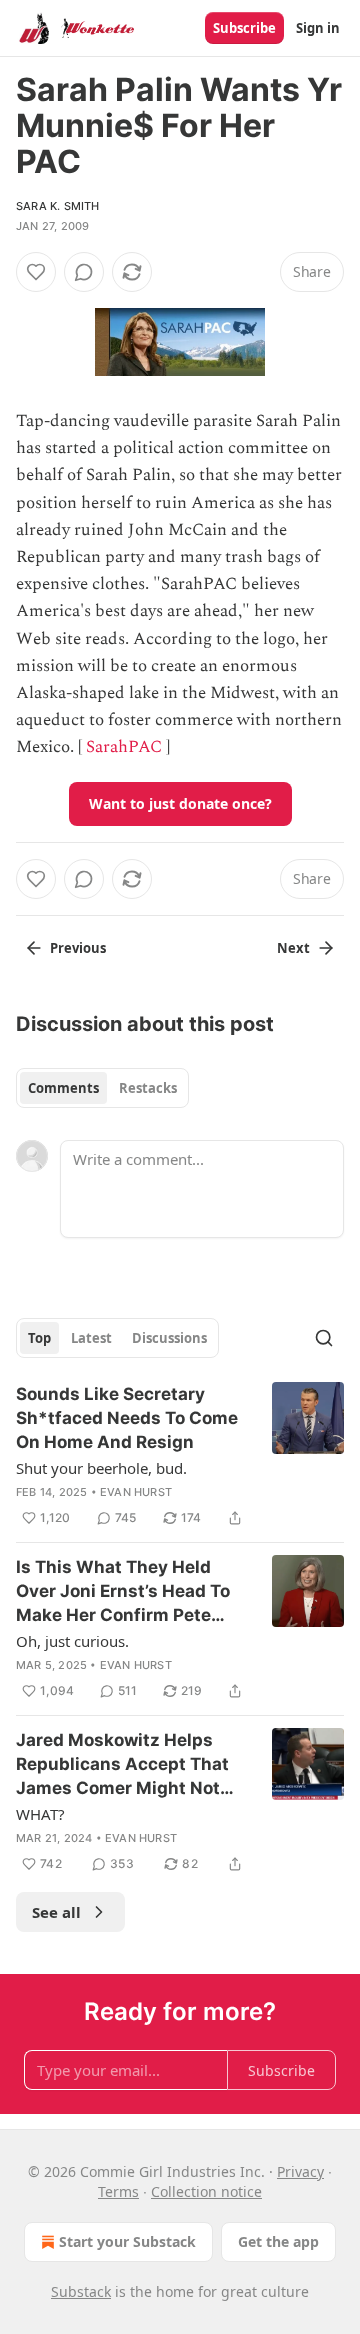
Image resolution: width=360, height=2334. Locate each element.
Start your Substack (127, 2241)
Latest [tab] (91, 1338)
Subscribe (244, 28)
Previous (78, 948)
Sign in (318, 28)
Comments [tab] (63, 1088)
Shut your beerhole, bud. (101, 1468)
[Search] (324, 1338)
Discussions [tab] (169, 1338)
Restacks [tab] (148, 1088)
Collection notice (206, 2191)
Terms (118, 2191)
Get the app (278, 2241)
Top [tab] (39, 1338)
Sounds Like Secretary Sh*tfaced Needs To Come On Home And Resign (127, 1418)
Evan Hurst (136, 1492)
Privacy (300, 2171)
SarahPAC (124, 747)
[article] (180, 1456)
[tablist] (102, 1088)
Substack (81, 2291)
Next (293, 948)
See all (56, 1912)
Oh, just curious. (72, 1641)
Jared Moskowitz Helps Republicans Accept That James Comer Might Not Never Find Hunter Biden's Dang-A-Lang (126, 1765)
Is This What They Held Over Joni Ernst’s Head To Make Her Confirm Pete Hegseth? (123, 1592)
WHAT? (40, 1814)
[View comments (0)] (84, 272)
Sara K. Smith (58, 206)
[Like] (36, 272)
